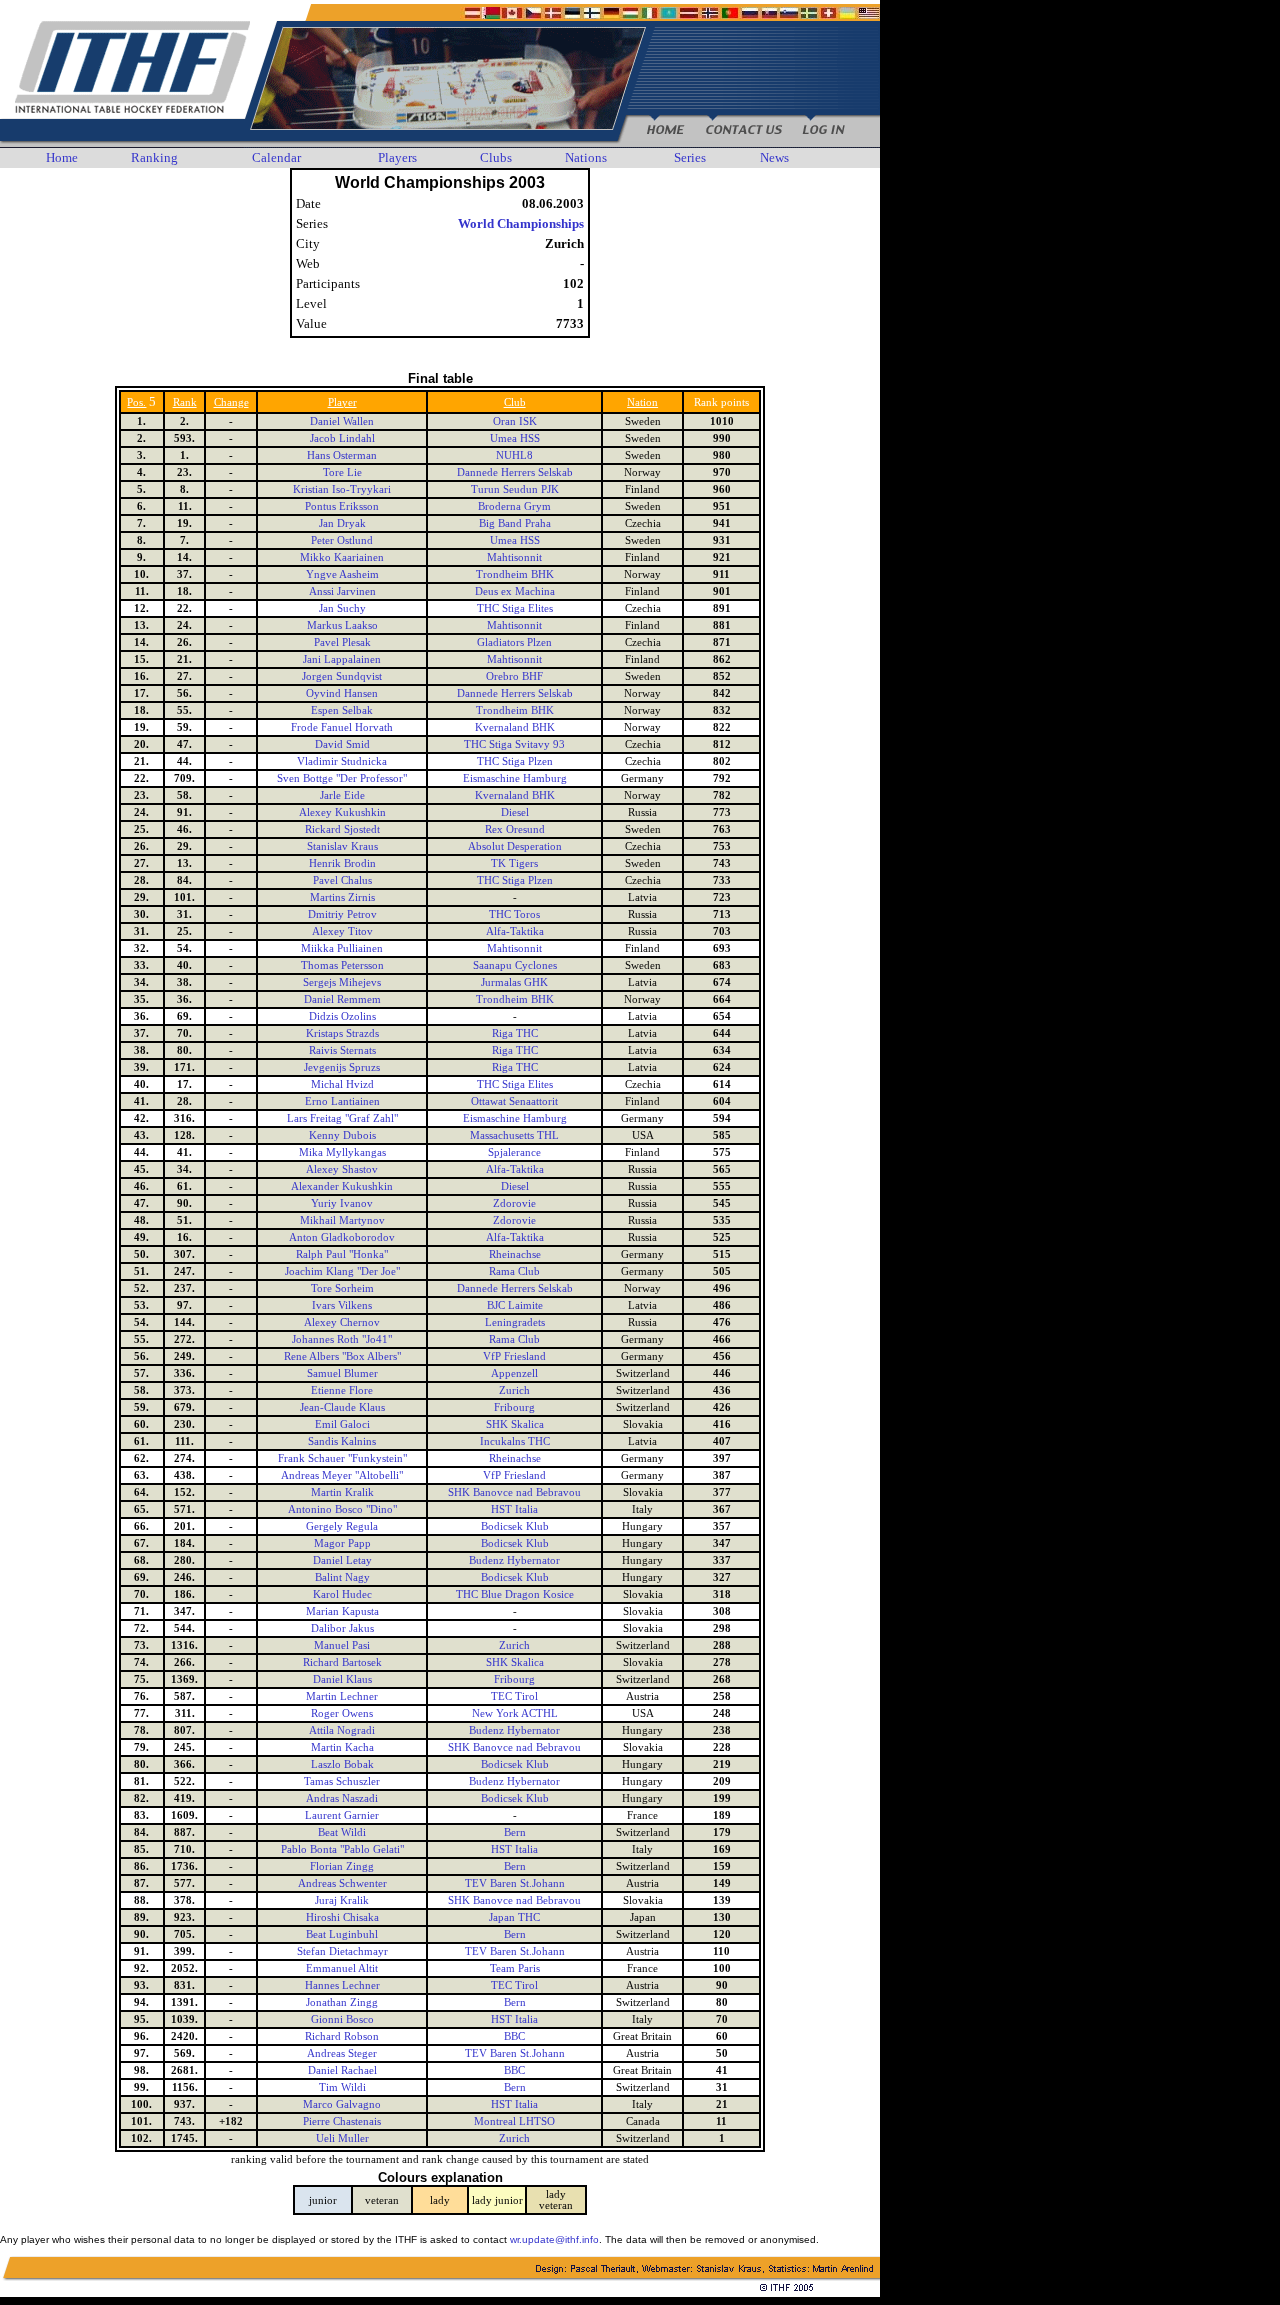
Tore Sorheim (342, 1288)
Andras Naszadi (342, 1798)
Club (515, 402)
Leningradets (515, 1322)
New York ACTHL (515, 1713)
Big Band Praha (515, 523)
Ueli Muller (342, 2138)
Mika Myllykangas (342, 1152)
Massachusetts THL (514, 1135)
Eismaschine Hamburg (515, 778)
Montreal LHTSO (514, 2121)
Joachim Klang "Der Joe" (342, 1271)
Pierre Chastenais (342, 2121)
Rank (185, 402)
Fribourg (514, 1407)
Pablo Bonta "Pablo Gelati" (342, 1849)
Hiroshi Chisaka (342, 1917)
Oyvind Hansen (342, 693)
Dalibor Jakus (342, 1628)
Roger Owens (342, 1713)
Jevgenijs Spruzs (342, 1067)
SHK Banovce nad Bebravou (514, 1492)
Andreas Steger (342, 2053)
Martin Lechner (342, 1696)
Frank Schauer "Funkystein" (342, 1458)
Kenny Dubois (342, 1135)
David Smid (342, 744)
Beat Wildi (342, 1832)
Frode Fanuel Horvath (342, 727)
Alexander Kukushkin (342, 1186)
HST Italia (514, 1509)
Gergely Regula (342, 1526)
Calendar (276, 157)
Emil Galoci (342, 1424)
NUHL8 (514, 455)
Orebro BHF (514, 676)
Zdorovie (514, 1203)
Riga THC (515, 1033)
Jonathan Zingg (342, 2002)
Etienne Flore (342, 1390)
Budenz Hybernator (514, 1560)
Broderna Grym (514, 506)
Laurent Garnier (342, 1815)
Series (690, 157)
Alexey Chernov (342, 1322)
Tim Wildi (342, 2087)
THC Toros (514, 914)
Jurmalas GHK (514, 982)
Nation (642, 402)
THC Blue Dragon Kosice (515, 1594)
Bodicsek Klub (515, 1526)
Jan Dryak (342, 523)
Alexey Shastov (342, 1169)
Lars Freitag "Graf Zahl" (342, 1118)
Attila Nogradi (342, 1730)
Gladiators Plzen (514, 642)
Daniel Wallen (342, 421)
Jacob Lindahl (342, 438)
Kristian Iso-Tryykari (342, 489)
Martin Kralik (342, 1492)
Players (397, 157)
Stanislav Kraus (342, 846)
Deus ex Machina (515, 591)
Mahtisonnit (514, 557)
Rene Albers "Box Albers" (342, 1356)
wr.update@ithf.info (554, 2239)
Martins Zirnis (342, 897)
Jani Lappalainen (342, 659)
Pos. (136, 402)
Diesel (515, 812)
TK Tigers (514, 863)
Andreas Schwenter (342, 1883)
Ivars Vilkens (342, 1305)
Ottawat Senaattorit (514, 1101)
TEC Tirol (514, 1696)
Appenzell (514, 1373)
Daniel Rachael (342, 2070)
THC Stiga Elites (515, 608)
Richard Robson (342, 2036)
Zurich (514, 1390)
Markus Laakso (342, 625)
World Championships (521, 223)
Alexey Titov (342, 931)
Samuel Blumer (342, 1373)
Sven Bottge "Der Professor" (342, 778)
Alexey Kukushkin (342, 812)
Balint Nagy (342, 1577)
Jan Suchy (342, 608)
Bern (515, 1832)
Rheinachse (515, 1254)
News (774, 157)
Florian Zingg (342, 1866)
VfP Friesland (514, 1356)
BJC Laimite (515, 1305)
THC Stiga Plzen (515, 761)
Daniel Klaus (342, 1679)
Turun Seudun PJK (515, 489)
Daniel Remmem (342, 999)
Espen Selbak (342, 710)
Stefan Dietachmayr (342, 1951)
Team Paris (515, 1968)
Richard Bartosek (342, 1662)
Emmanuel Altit (342, 1968)
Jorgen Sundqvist (342, 676)
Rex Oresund (515, 829)
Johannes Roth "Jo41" (342, 1339)
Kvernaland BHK (515, 727)
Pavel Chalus (342, 880)
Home (62, 157)
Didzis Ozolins (342, 1016)
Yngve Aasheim (342, 574)
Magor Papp (342, 1543)
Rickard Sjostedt (342, 829)
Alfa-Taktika (515, 931)
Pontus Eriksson (342, 506)
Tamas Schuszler (342, 1781)
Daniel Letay (342, 1560)
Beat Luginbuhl (342, 1934)
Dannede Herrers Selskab (515, 472)
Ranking (154, 157)
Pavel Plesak (342, 642)
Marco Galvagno (342, 2104)
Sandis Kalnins (342, 1441)
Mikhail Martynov (342, 1220)
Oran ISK (515, 421)
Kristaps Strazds (342, 1033)
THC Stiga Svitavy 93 (514, 744)
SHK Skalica (515, 1424)
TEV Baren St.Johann (515, 1883)
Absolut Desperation (515, 846)
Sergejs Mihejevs (342, 982)
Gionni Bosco (342, 2019)
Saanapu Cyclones (515, 965)
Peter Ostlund (342, 540)
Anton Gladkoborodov (342, 1237)
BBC (514, 2036)
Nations (586, 157)
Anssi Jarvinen (342, 591)
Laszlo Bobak (342, 1764)
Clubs (496, 157)
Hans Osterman (342, 455)
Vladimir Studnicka (342, 761)
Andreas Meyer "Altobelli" (342, 1475)
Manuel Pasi (342, 1645)
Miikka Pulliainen (342, 948)
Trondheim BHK (515, 574)
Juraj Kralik (342, 1900)
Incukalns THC (515, 1441)
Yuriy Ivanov (342, 1203)
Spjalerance (514, 1152)
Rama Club (514, 1271)
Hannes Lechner (342, 1985)
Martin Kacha (342, 1747)
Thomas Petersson (342, 965)
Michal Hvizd (342, 1084)
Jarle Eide (342, 795)
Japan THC (514, 1917)
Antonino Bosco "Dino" (342, 1509)
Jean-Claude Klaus (342, 1407)
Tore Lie (342, 472)
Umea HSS (515, 438)
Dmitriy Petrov (342, 914)
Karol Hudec (342, 1594)
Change (231, 402)
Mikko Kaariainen (342, 557)
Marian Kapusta (342, 1611)
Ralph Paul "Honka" (342, 1254)
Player (342, 402)
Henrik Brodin (342, 863)
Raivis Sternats (342, 1050)
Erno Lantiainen (342, 1101)
